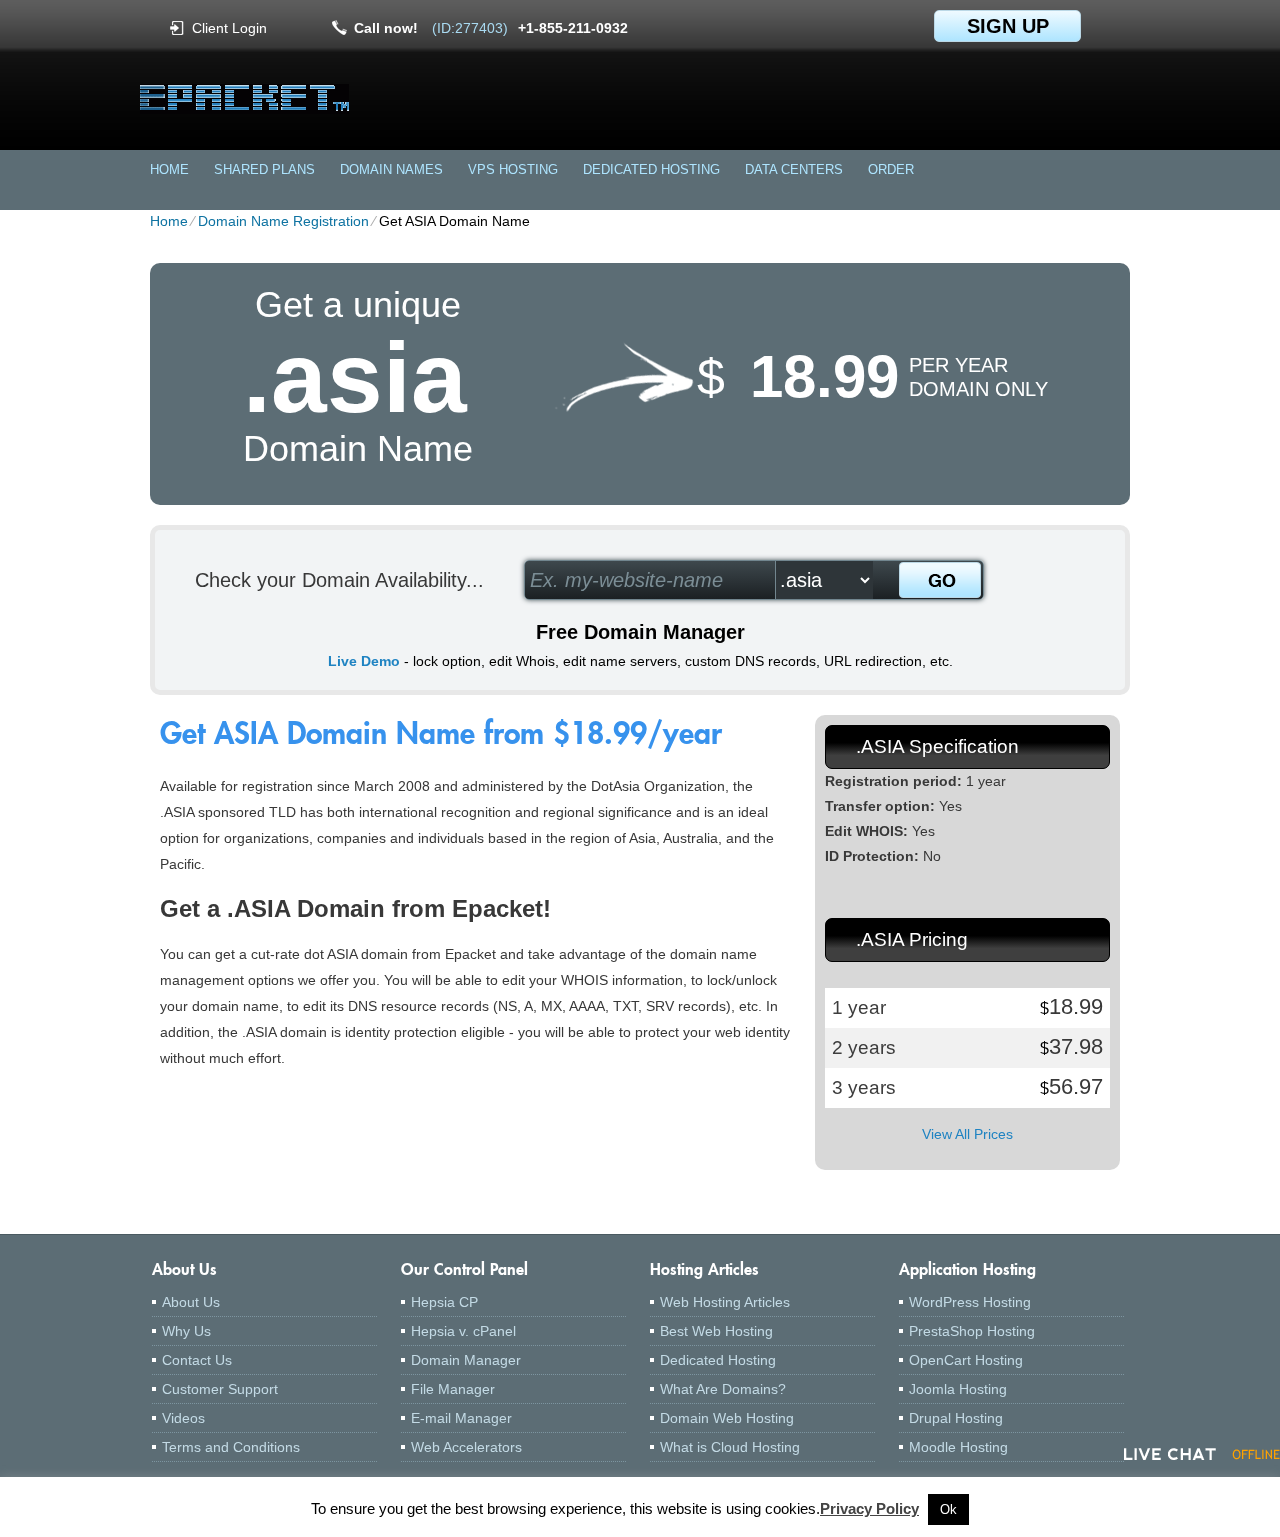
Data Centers (794, 169)
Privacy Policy (869, 1508)
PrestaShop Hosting (972, 1331)
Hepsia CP (444, 1302)
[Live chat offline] (1202, 1454)
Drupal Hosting (956, 1418)
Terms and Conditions (231, 1447)
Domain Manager (466, 1360)
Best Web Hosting (716, 1331)
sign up (1008, 26)
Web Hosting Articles (725, 1302)
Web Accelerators (466, 1447)
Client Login (229, 27)
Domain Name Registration (283, 221)
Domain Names (391, 169)
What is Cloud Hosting (730, 1447)
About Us (191, 1302)
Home (169, 169)
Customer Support (220, 1389)
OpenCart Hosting (966, 1360)
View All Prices (967, 1134)
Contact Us (197, 1360)
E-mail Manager (461, 1418)
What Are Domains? (723, 1389)
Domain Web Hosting (727, 1418)
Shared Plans (264, 169)
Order (891, 169)
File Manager (453, 1389)
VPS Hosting (513, 169)
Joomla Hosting (958, 1389)
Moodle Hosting (958, 1447)
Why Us (186, 1331)
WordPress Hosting (970, 1302)
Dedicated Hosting (651, 169)
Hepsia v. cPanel (463, 1331)
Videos (183, 1418)
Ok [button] (948, 1509)
